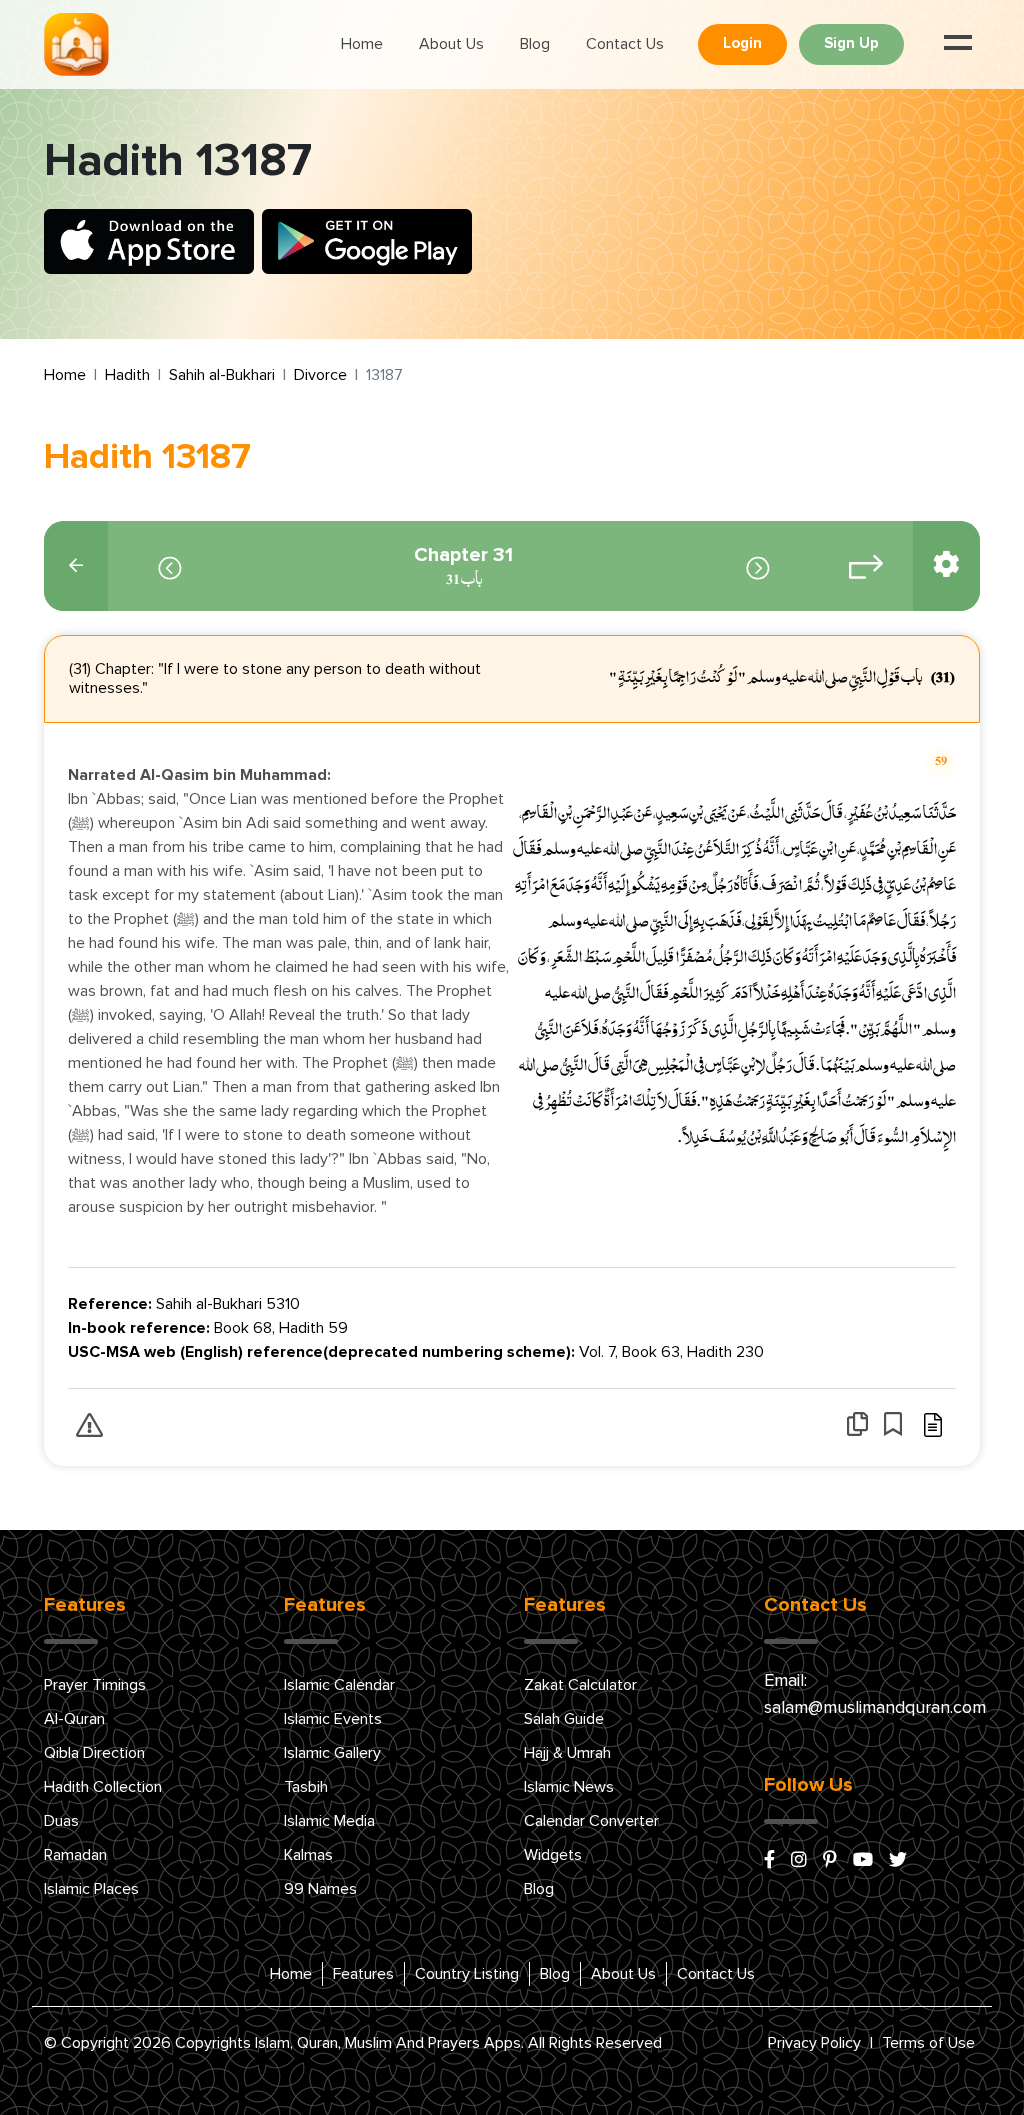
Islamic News (569, 1787)
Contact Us (625, 44)
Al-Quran (74, 1719)
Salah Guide (564, 1719)
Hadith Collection (103, 1787)
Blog (535, 44)
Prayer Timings (95, 1685)
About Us (451, 44)
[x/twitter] (898, 1861)
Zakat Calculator (580, 1685)
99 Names (320, 1889)
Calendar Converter (591, 1821)
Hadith (127, 375)
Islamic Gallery (332, 1753)
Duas (61, 1821)
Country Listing (467, 1974)
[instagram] (799, 1861)
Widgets (553, 1855)
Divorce (320, 375)
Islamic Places (91, 1889)
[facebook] (769, 1861)
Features (363, 1974)
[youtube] (863, 1861)
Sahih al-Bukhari (222, 375)
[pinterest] (830, 1861)
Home (362, 44)
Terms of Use (928, 2043)
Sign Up (851, 43)
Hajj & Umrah (567, 1753)
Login (742, 43)
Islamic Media (329, 1821)
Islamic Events (333, 1719)
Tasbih (306, 1787)
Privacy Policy (814, 2043)
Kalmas (308, 1855)
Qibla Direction (94, 1753)
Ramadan (75, 1855)
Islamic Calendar (339, 1685)
